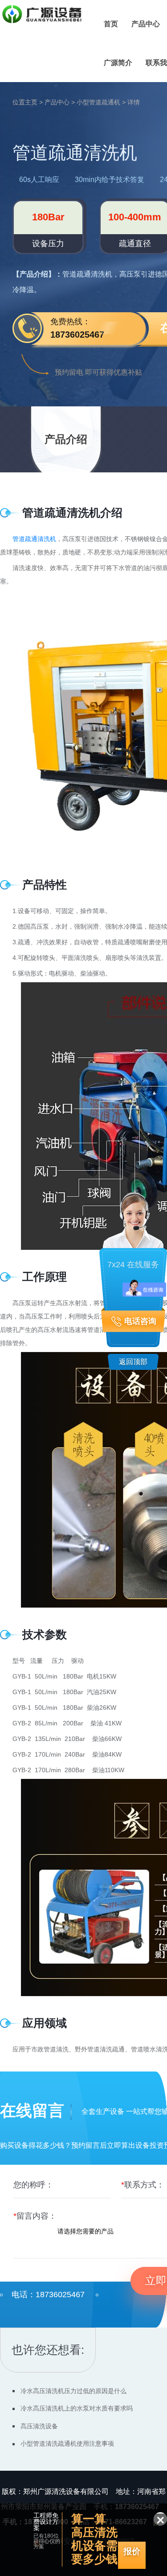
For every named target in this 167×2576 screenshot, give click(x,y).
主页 (31, 102)
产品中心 (146, 24)
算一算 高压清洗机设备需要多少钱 (94, 2520)
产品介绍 (66, 439)
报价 (132, 2551)
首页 (111, 24)
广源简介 (118, 63)
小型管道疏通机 (98, 102)
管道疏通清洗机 (34, 539)
